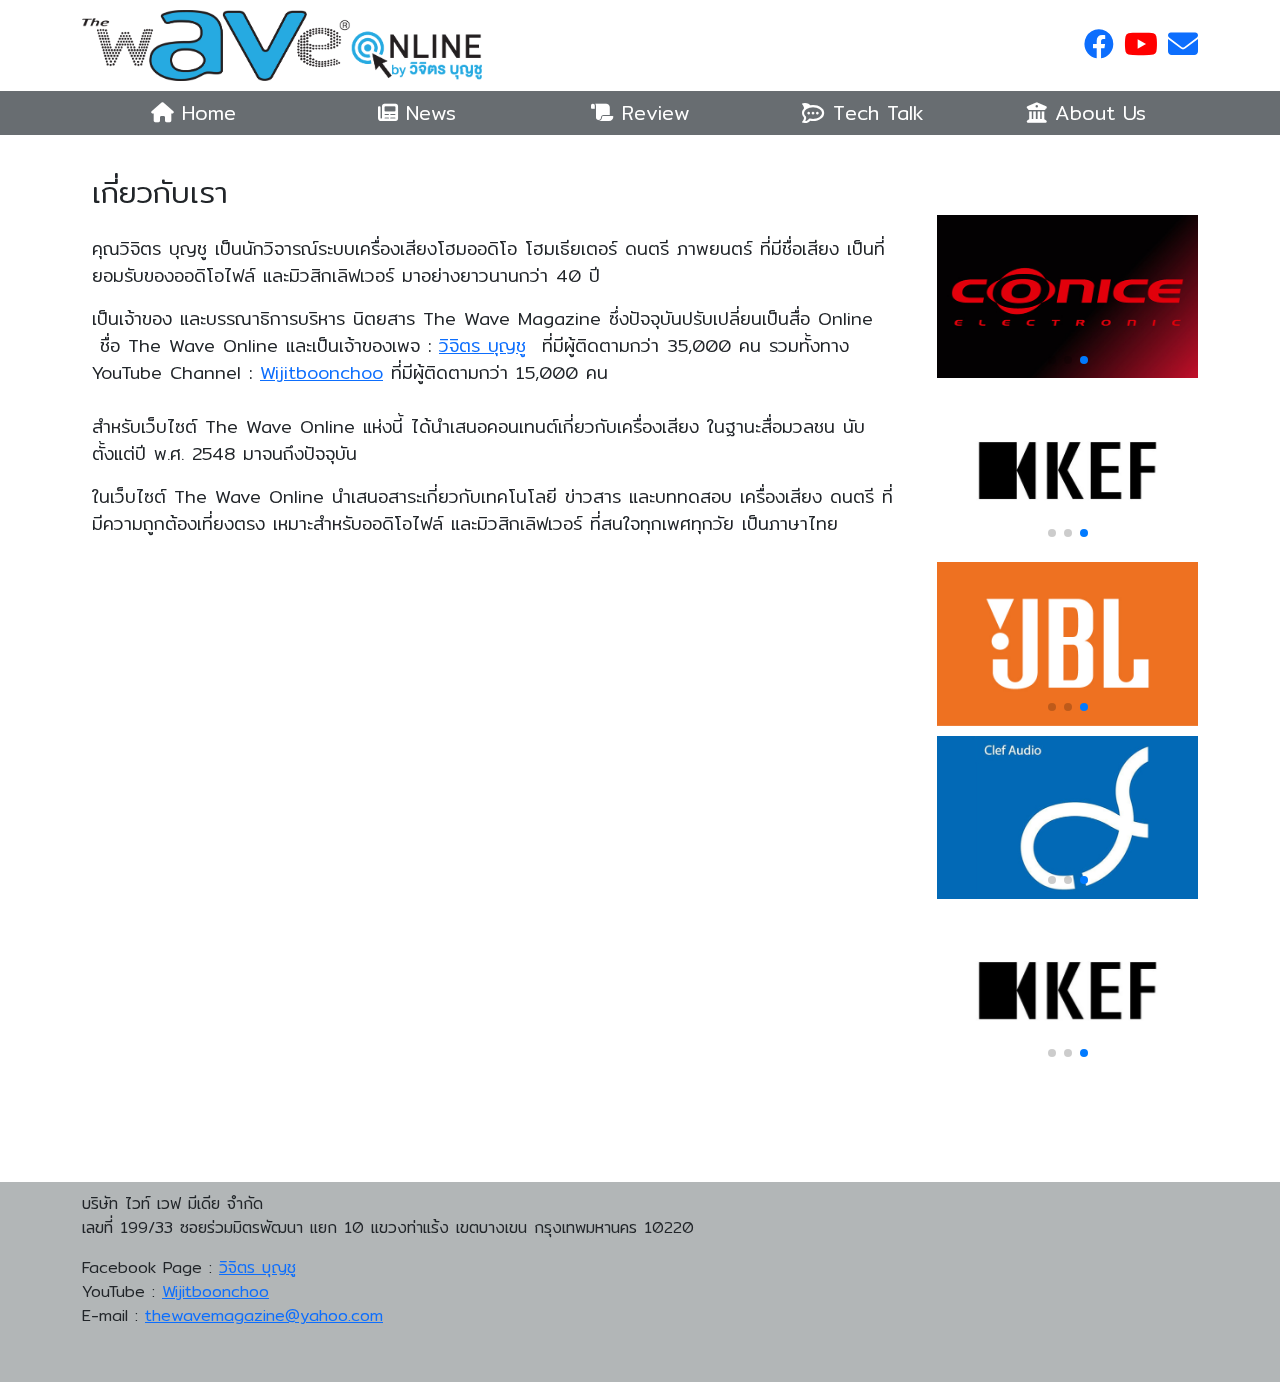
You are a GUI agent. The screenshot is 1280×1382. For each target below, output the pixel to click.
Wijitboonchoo (321, 372)
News (427, 112)
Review (652, 112)
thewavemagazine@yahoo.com (264, 1315)
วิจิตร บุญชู (482, 345)
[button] (1052, 360)
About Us (1096, 112)
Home (209, 112)
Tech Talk (874, 112)
